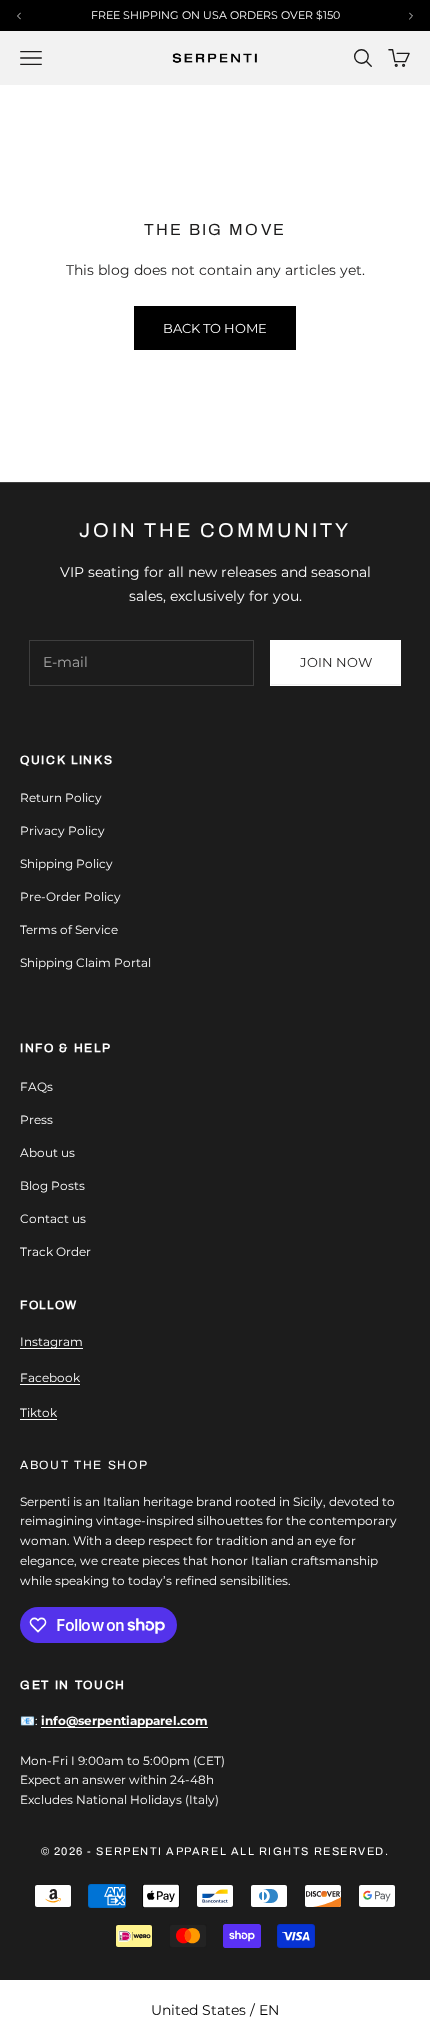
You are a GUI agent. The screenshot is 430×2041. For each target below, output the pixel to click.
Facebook (50, 1377)
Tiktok (38, 1412)
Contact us (53, 1218)
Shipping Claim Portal (85, 962)
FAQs (36, 1086)
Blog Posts (52, 1185)
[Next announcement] (411, 16)
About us (47, 1152)
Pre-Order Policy (70, 896)
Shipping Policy (66, 863)
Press (36, 1119)
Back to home (215, 328)
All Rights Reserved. (310, 1851)
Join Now (336, 662)
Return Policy (61, 797)
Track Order (55, 1251)
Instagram (51, 1341)
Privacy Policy (62, 830)
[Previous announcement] (19, 16)
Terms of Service (69, 929)
